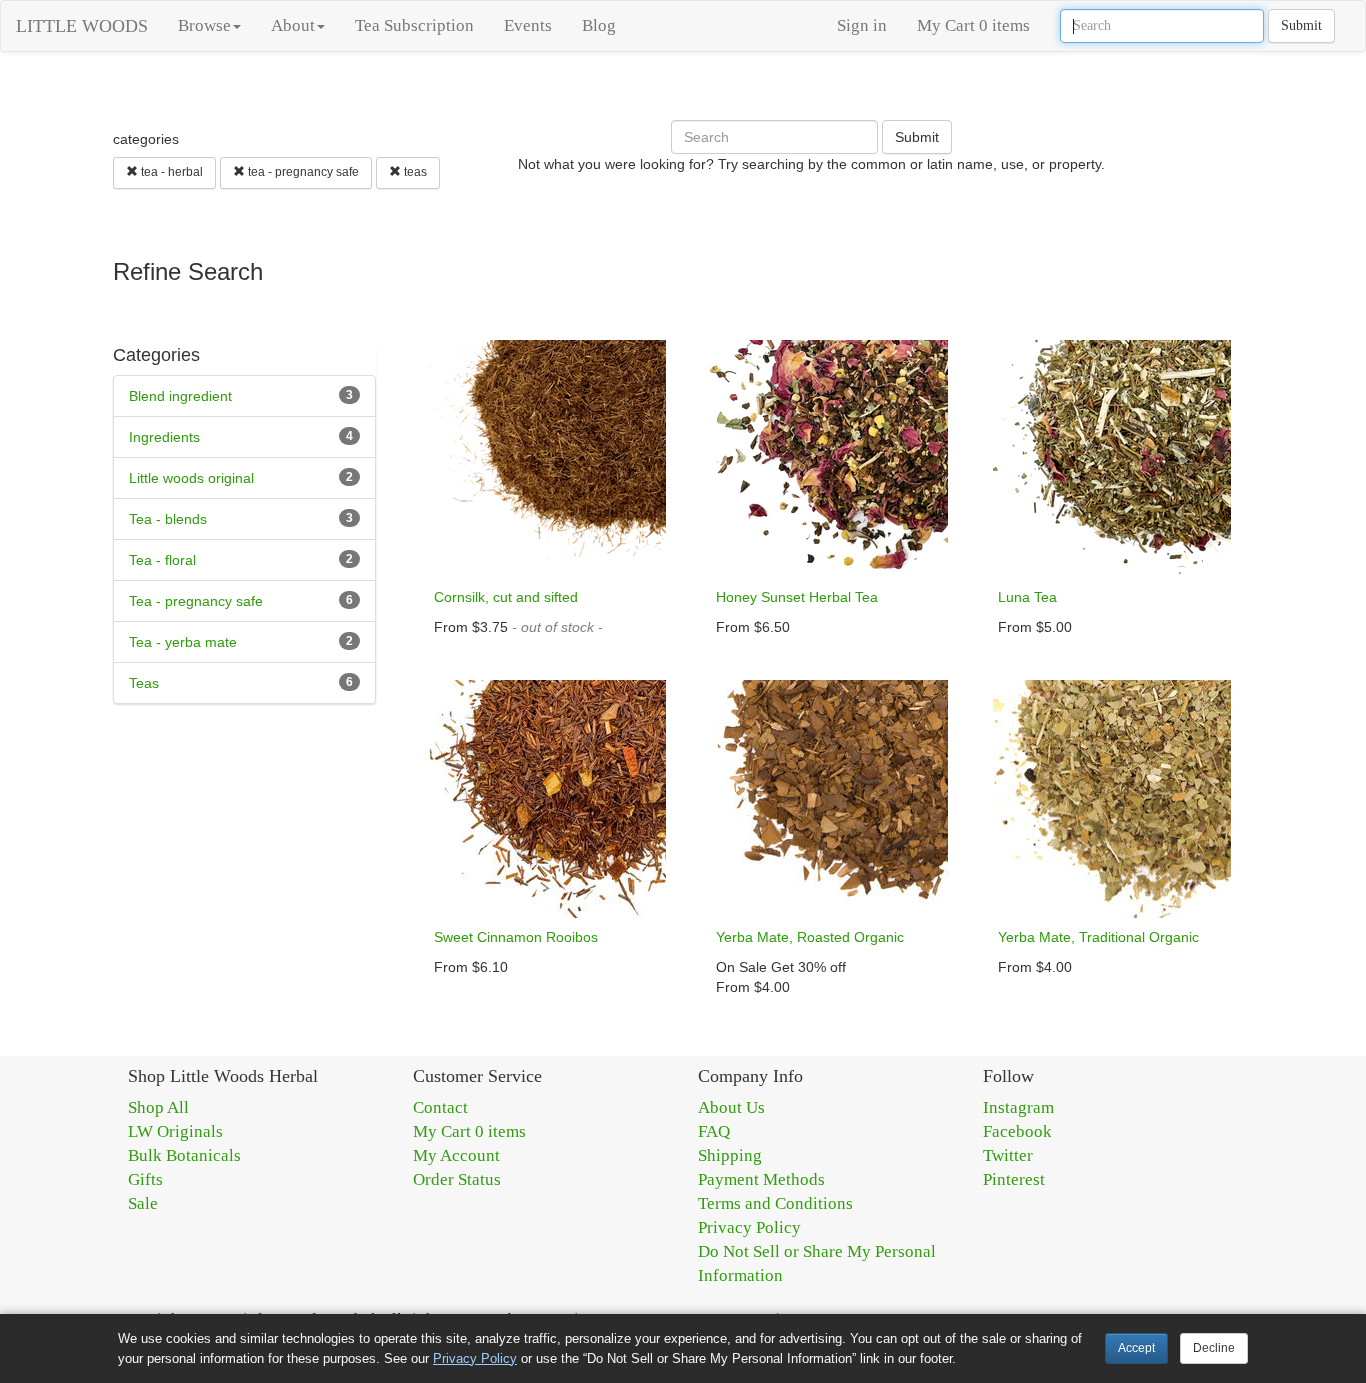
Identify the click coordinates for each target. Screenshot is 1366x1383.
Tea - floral (162, 560)
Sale (143, 1203)
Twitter (1008, 1155)
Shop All (158, 1107)
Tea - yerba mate (183, 642)
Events (528, 25)
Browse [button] (204, 25)
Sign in (862, 25)
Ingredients (164, 437)
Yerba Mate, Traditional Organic (1098, 937)
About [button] (293, 25)
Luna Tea (1027, 597)
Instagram (1018, 1107)
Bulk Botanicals (184, 1155)
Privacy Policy (749, 1227)
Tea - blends (168, 519)
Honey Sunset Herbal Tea (797, 597)
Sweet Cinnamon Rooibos (516, 937)
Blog (599, 25)
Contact (440, 1107)
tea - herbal (170, 172)
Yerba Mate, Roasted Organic (810, 937)
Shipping (730, 1155)
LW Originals (175, 1131)
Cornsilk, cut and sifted (506, 597)
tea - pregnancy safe (302, 172)
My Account (456, 1155)
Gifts (145, 1179)
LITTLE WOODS (82, 26)
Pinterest (1014, 1179)
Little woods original (191, 478)
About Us (731, 1107)
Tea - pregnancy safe (196, 601)
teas (414, 172)
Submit (1301, 25)
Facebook (1017, 1131)
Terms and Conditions (775, 1203)
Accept (1136, 1348)
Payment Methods (761, 1179)
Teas (144, 683)
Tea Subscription (414, 25)
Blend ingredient (180, 396)
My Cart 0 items (973, 25)
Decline (1214, 1348)
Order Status (457, 1179)
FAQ (714, 1131)
